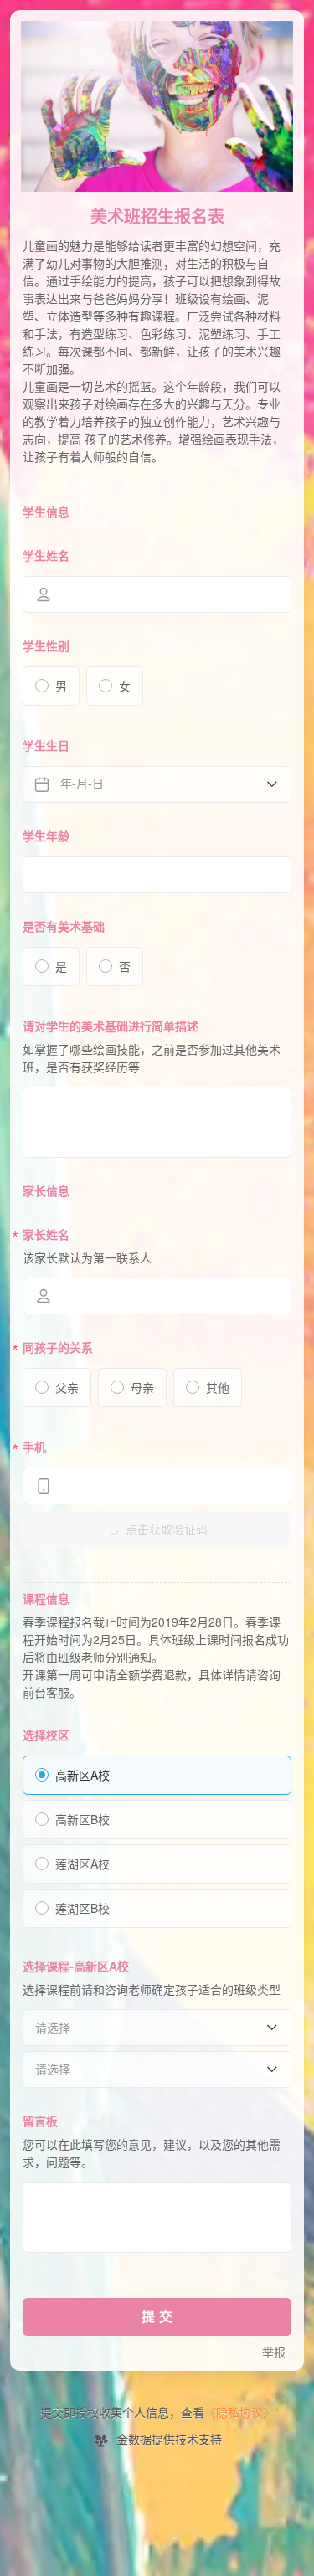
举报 (274, 2353)
